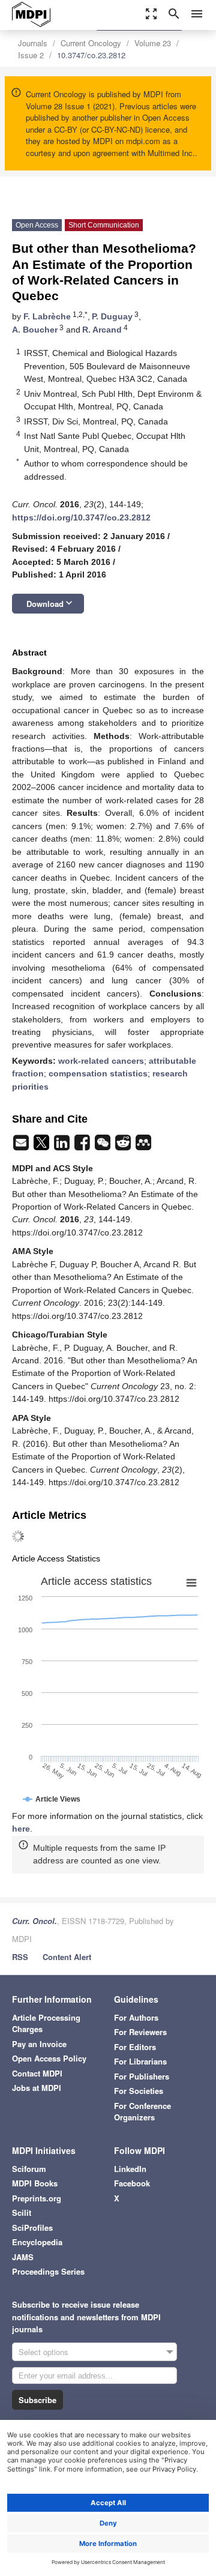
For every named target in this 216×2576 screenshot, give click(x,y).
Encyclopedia (37, 2242)
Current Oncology (91, 43)
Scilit (22, 2213)
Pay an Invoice (39, 2044)
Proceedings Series (48, 2271)
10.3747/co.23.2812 (91, 55)
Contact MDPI (37, 2073)
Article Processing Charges (46, 2023)
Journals (33, 43)
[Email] (22, 1146)
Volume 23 (153, 43)
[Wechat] (104, 1146)
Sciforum (29, 2169)
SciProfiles (32, 2228)
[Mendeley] (143, 1146)
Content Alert (67, 1957)
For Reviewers (140, 2032)
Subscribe (37, 2400)
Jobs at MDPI (37, 2088)
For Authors (136, 2017)
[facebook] (83, 1146)
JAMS (23, 2257)
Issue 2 (31, 55)
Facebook (132, 2183)
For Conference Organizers (142, 2112)
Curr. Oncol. (34, 1921)
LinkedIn (130, 2169)
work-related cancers (101, 1061)
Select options (43, 2352)
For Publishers (142, 2076)
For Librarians (140, 2061)
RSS (20, 1957)
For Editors (135, 2047)
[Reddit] (124, 1146)
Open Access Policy (49, 2058)
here (21, 1829)
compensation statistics (98, 1073)
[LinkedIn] (63, 1146)
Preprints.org (37, 2198)
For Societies (139, 2091)
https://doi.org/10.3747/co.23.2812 (81, 517)
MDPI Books (35, 2183)
